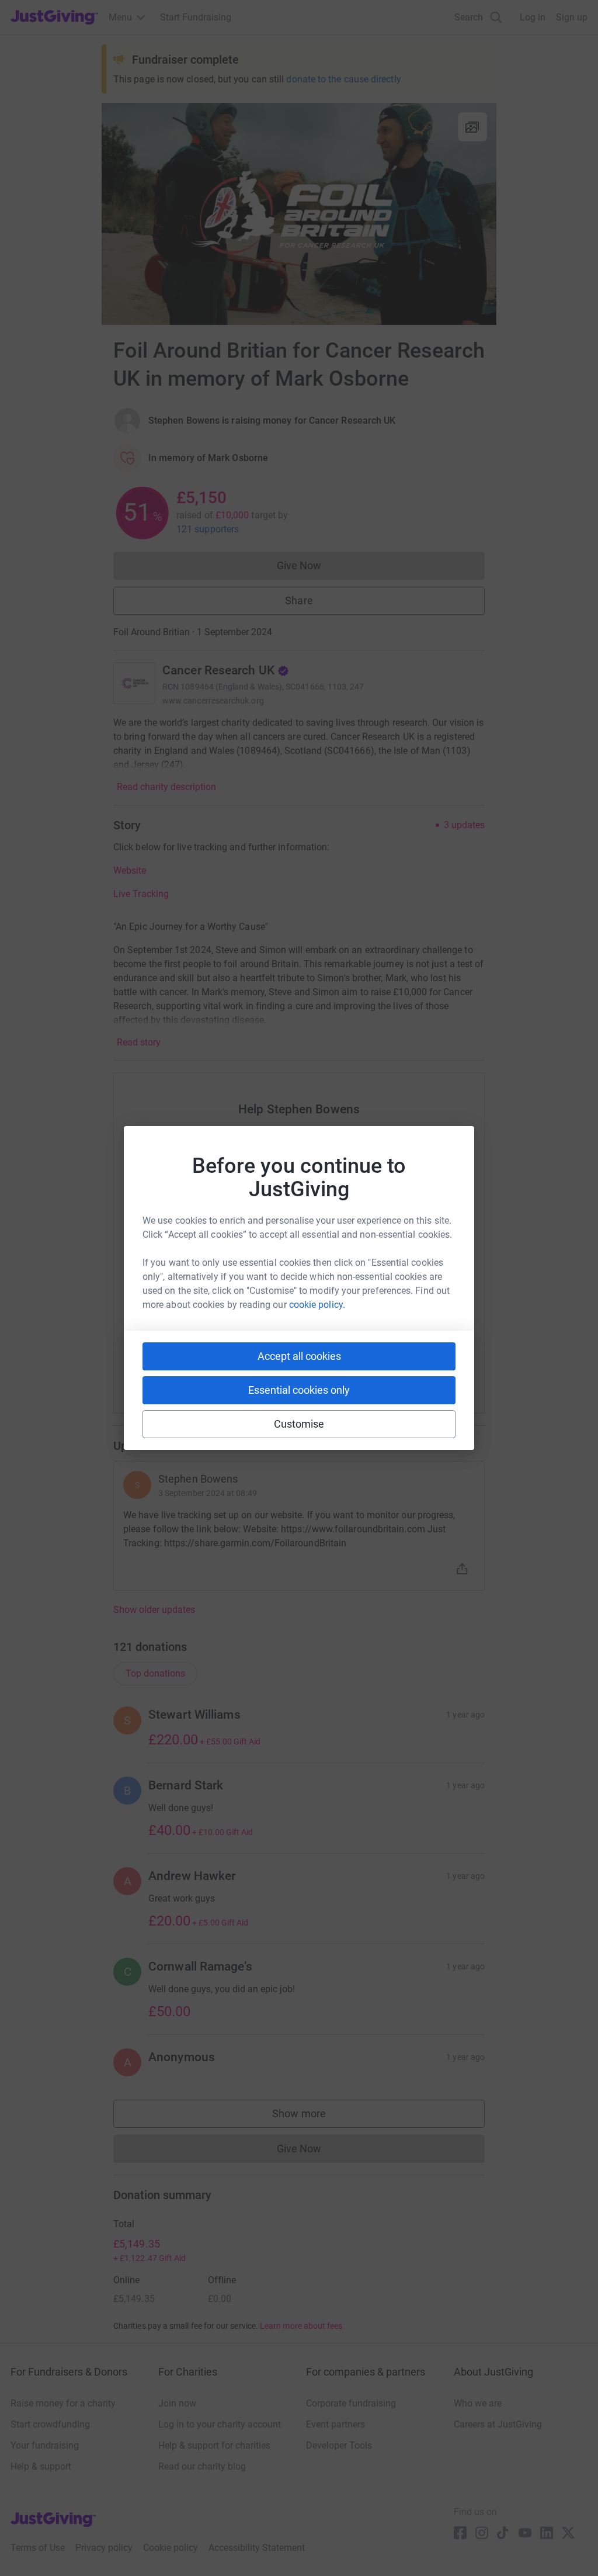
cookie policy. (317, 1305)
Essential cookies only (299, 1390)
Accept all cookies (299, 1356)
